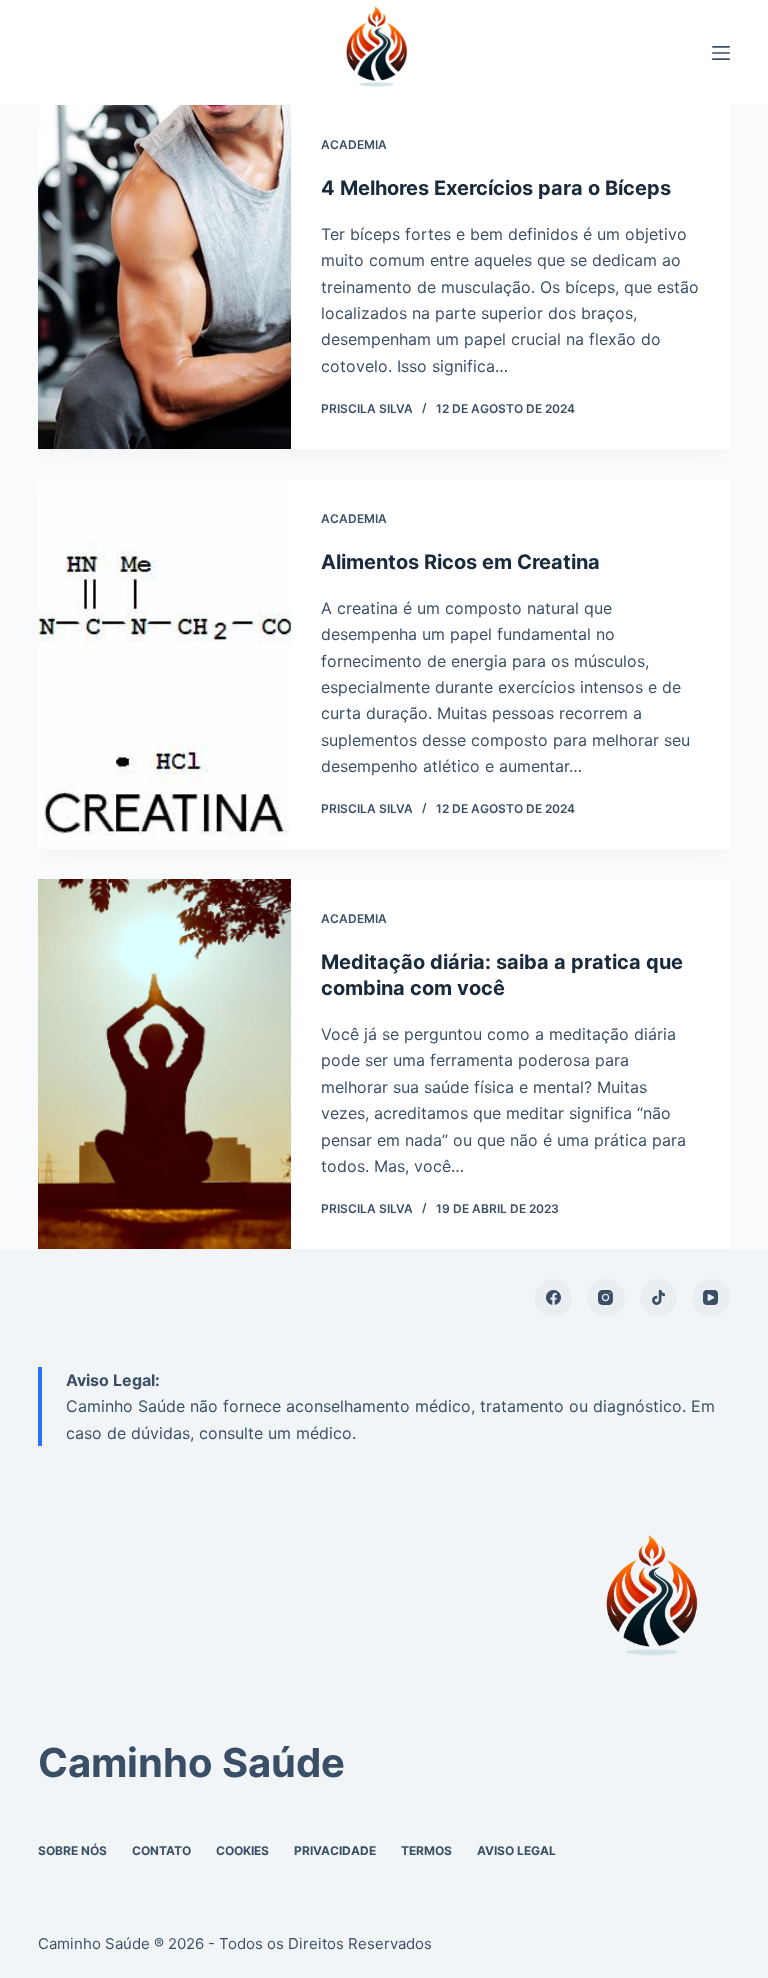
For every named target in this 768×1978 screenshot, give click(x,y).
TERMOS (426, 1850)
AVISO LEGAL (516, 1850)
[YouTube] (711, 1298)
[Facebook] (554, 1298)
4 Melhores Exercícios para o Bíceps (496, 188)
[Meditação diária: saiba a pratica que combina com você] (164, 1064)
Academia (354, 144)
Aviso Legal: (113, 1380)
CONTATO (161, 1850)
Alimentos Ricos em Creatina (460, 562)
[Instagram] (606, 1298)
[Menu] (721, 53)
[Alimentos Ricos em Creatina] (164, 664)
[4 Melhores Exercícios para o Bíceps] (164, 277)
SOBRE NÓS (72, 1850)
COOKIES (242, 1850)
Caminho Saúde (191, 1762)
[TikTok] (659, 1298)
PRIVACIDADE (335, 1850)
